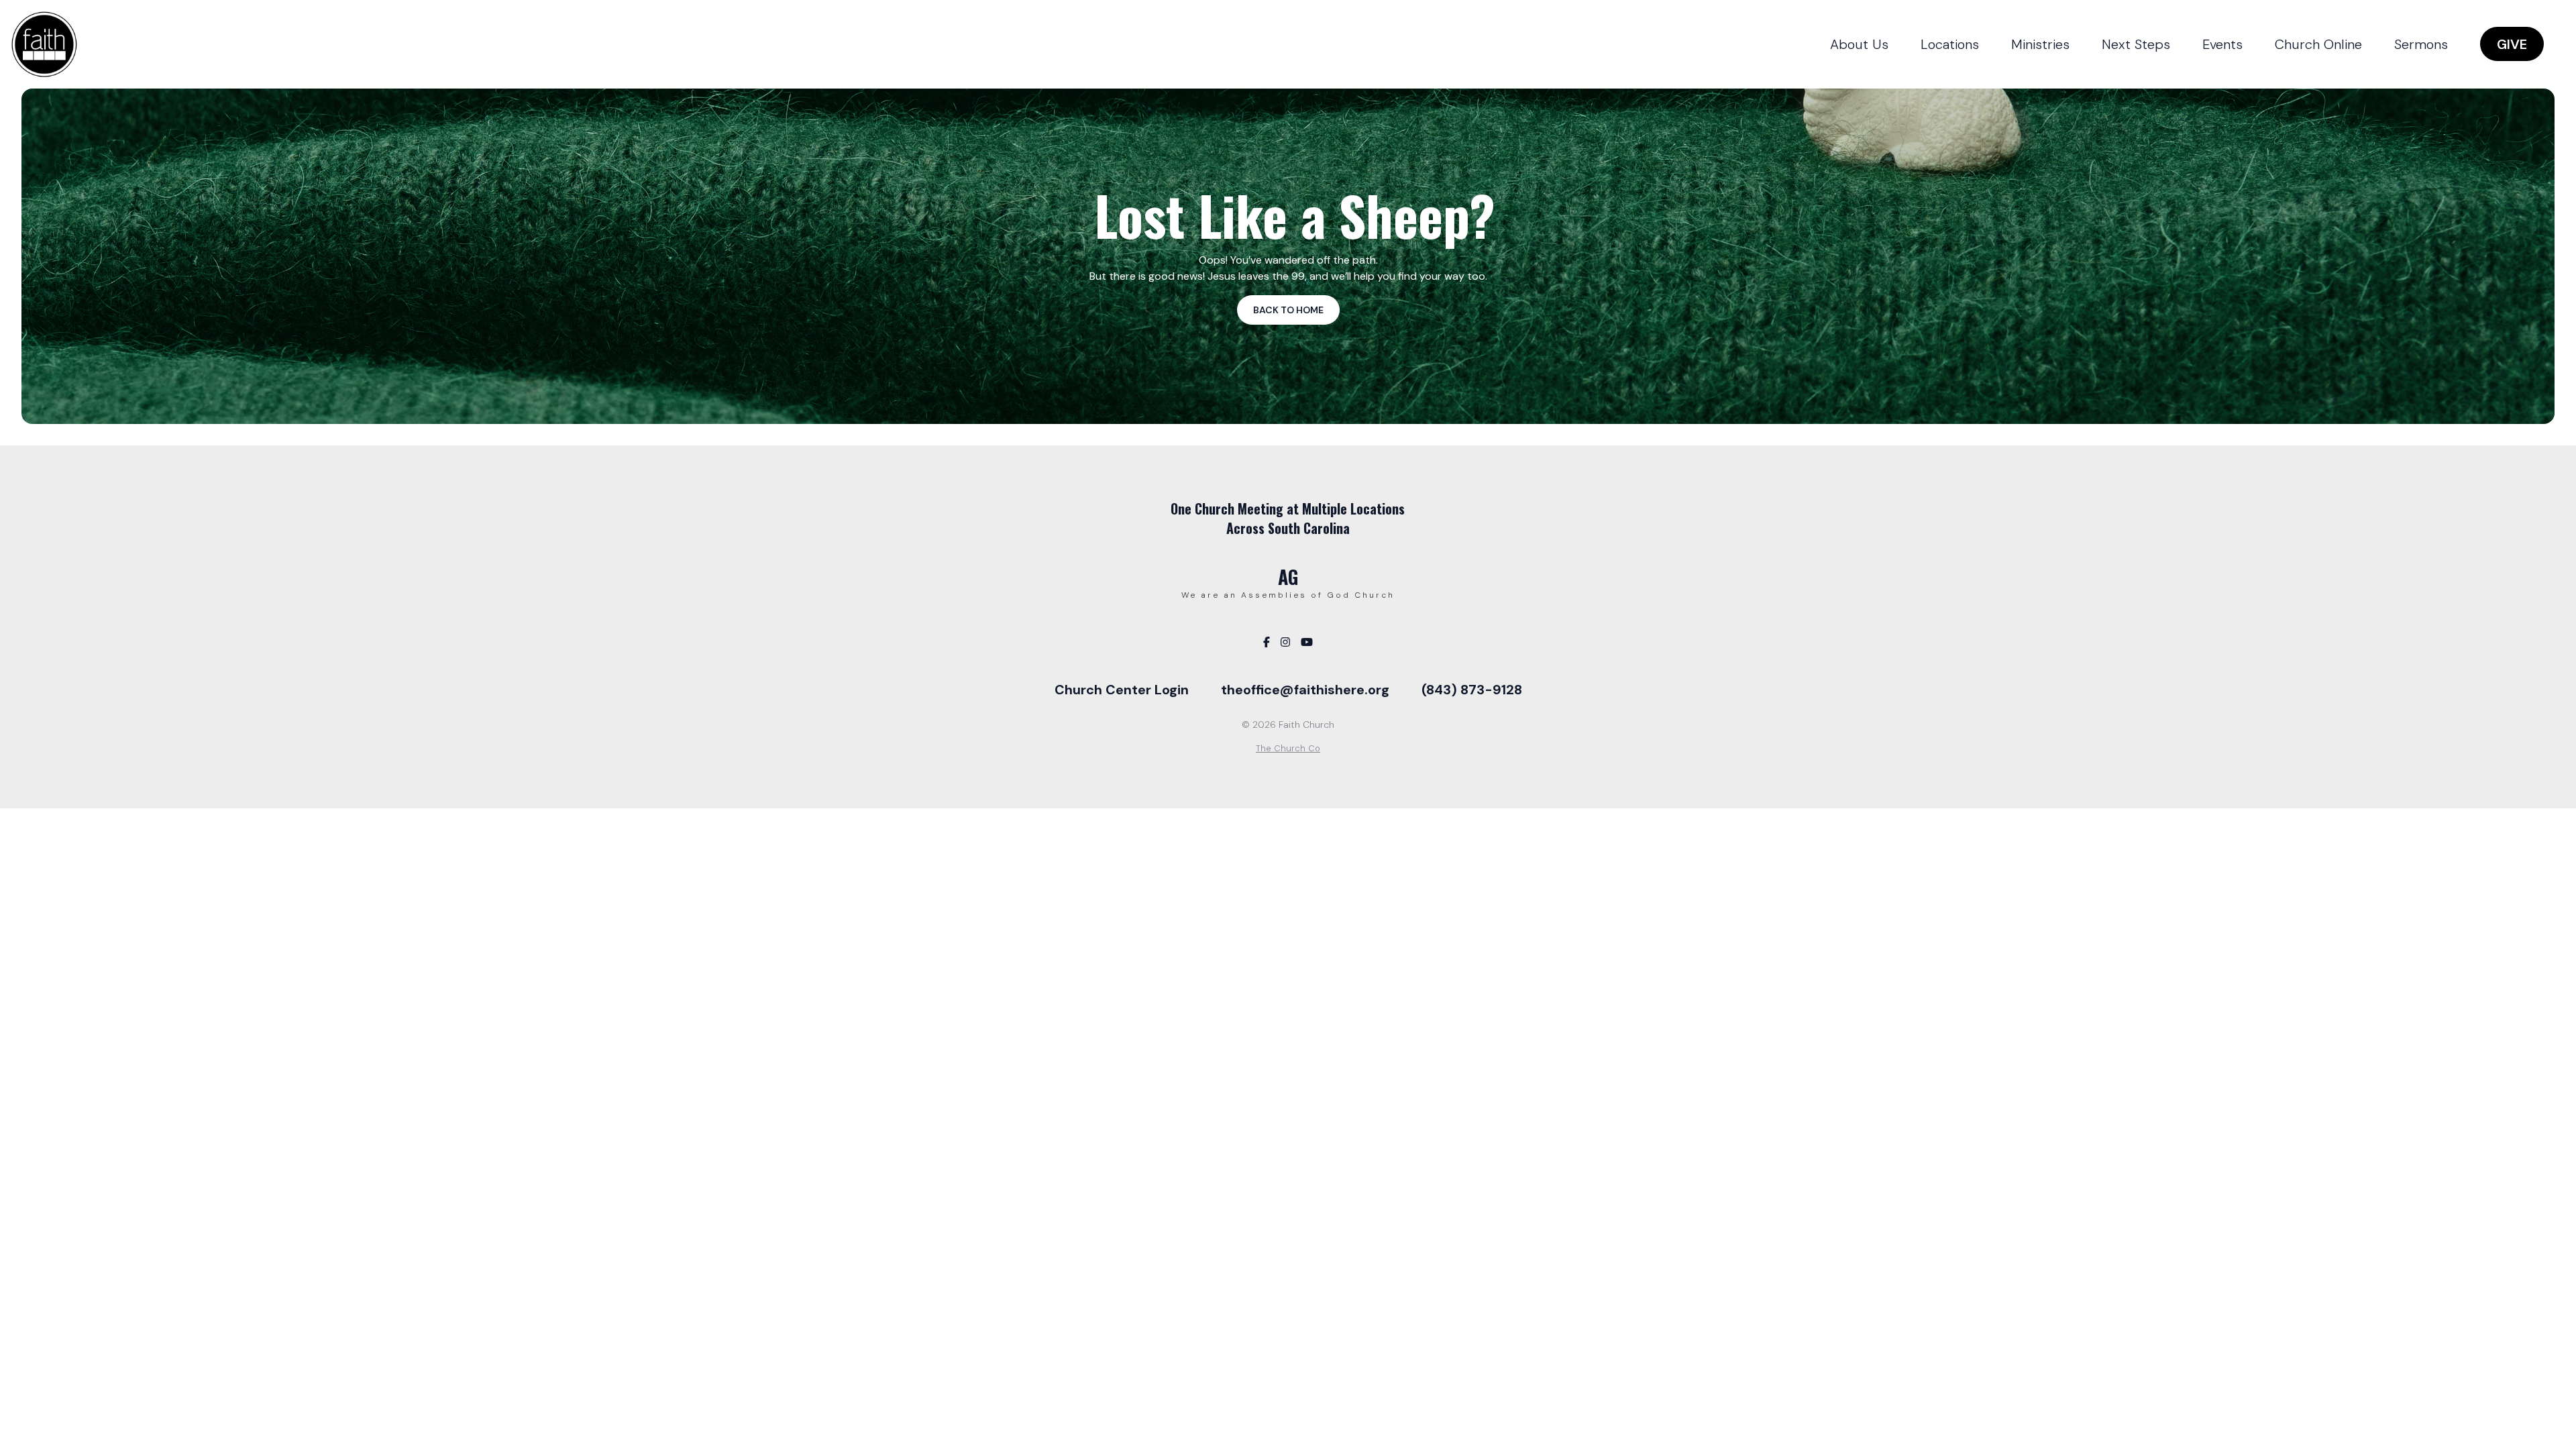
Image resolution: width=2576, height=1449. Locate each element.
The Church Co (1288, 748)
